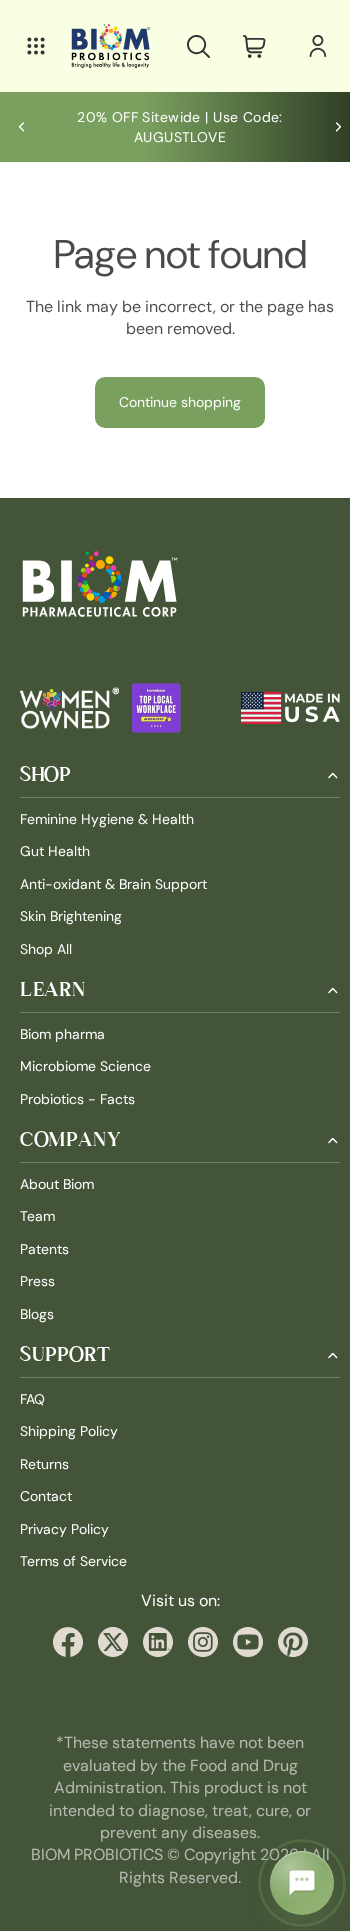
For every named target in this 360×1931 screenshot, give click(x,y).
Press (37, 1281)
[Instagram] (198, 1642)
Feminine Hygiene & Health (107, 819)
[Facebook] (63, 1642)
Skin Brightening (71, 916)
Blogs (37, 1314)
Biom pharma (62, 1034)
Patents (44, 1249)
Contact (46, 1496)
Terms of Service (73, 1561)
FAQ (32, 1399)
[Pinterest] (288, 1642)
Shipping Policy (69, 1431)
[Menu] (36, 46)
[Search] (188, 46)
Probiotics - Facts (77, 1099)
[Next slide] (328, 127)
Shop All (46, 948)
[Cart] (244, 46)
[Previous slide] (22, 127)
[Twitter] (108, 1642)
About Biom (57, 1184)
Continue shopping (175, 402)
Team (37, 1216)
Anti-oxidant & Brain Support (113, 884)
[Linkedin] (153, 1642)
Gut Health (55, 851)
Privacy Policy (64, 1529)
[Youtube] (243, 1642)
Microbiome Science (85, 1066)
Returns (44, 1464)
